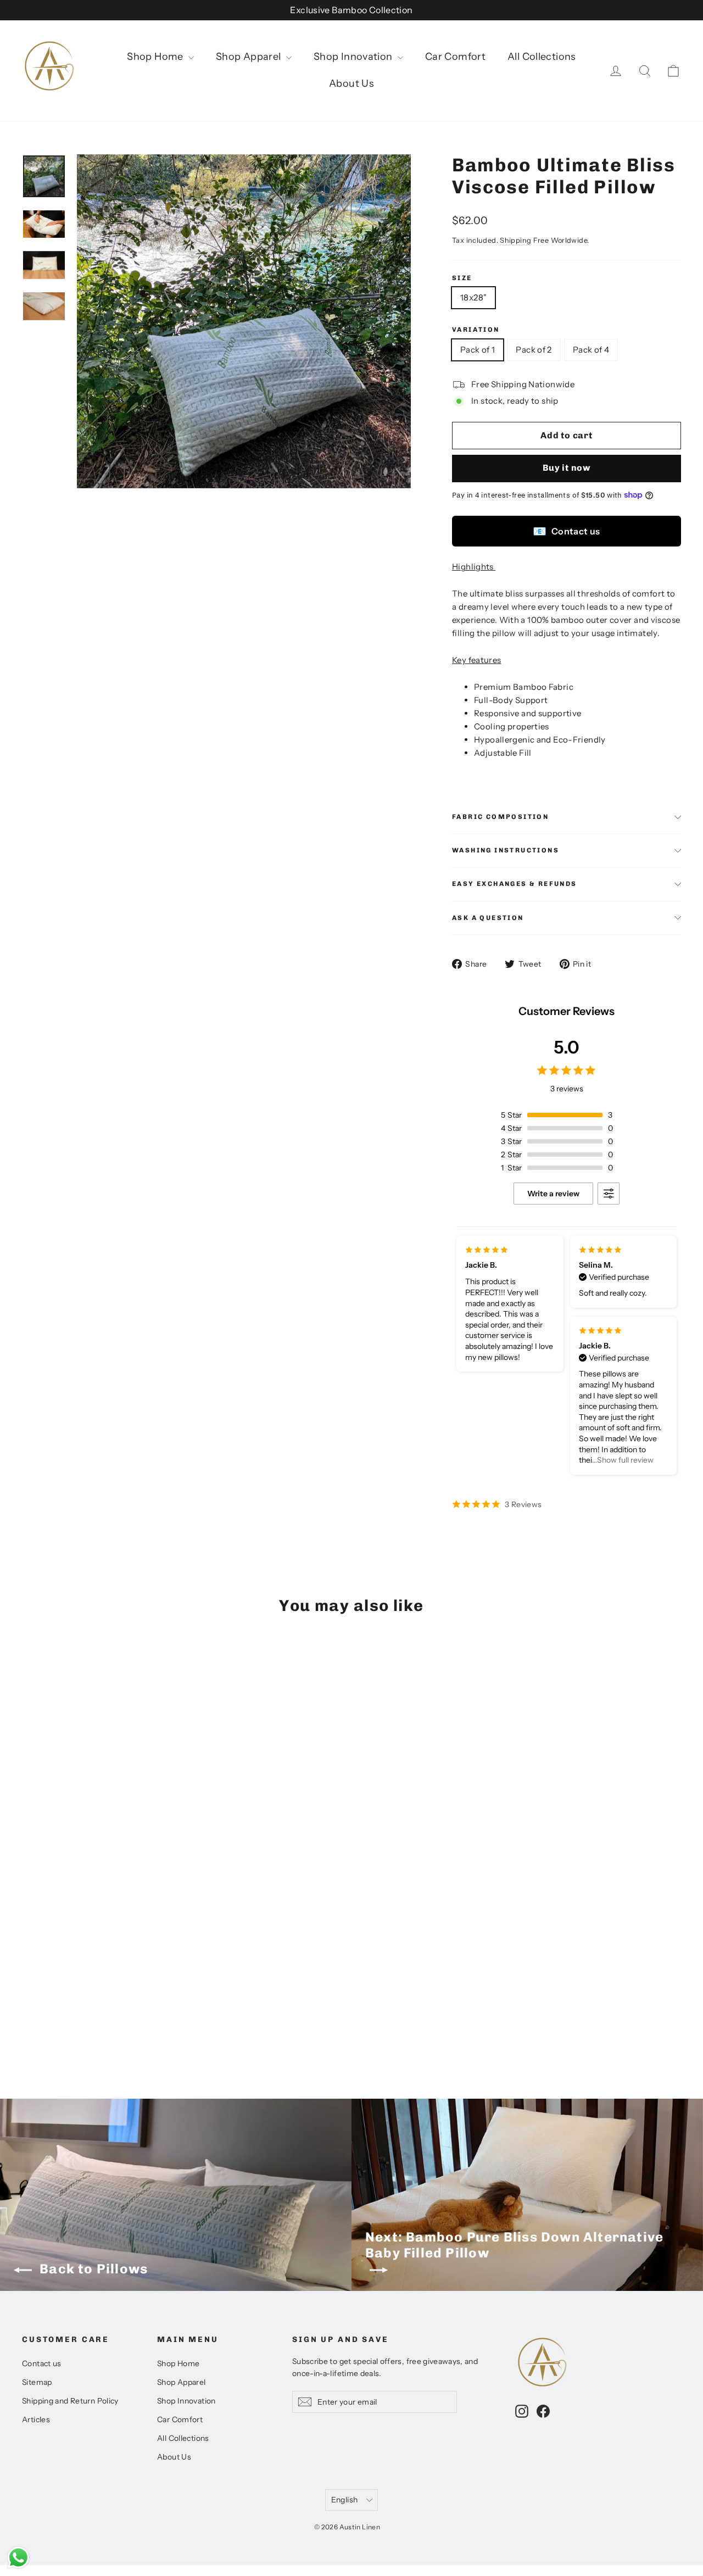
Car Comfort (455, 57)
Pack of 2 (534, 350)
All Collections (542, 57)
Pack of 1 (478, 350)
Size (462, 278)
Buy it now (567, 468)
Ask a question (488, 918)
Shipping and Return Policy (70, 2401)
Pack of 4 (591, 350)
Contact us (566, 531)
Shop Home (156, 57)
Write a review (553, 1194)
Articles (36, 2419)
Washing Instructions (506, 850)
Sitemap (37, 2382)
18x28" (473, 297)
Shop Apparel (250, 57)
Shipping (515, 240)
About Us (351, 83)
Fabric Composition (500, 817)
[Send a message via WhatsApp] (18, 2558)
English (344, 2499)
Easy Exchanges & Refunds (515, 884)
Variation (476, 330)
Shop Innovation (354, 57)
